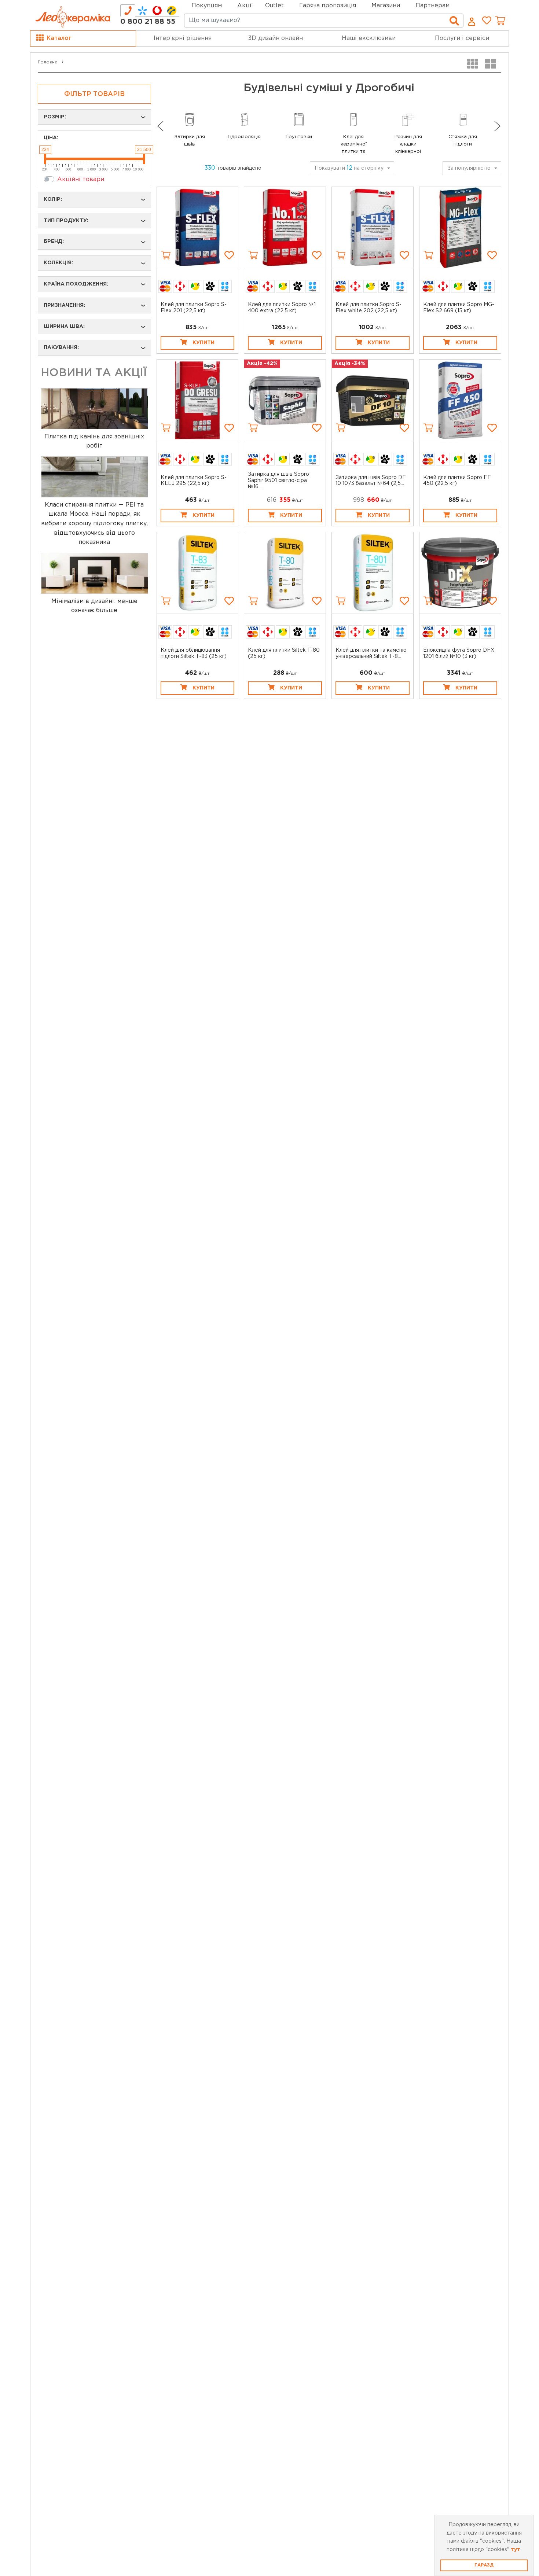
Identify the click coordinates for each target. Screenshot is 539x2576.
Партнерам (432, 6)
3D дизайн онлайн (276, 38)
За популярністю (469, 168)
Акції (245, 6)
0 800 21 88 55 (148, 22)
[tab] (128, 10)
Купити (203, 343)
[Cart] (166, 255)
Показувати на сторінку (349, 168)
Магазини (386, 6)
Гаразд (484, 2565)
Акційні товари (81, 179)
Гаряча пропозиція (328, 6)
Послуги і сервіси (462, 38)
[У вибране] (229, 255)
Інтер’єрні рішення (183, 38)
